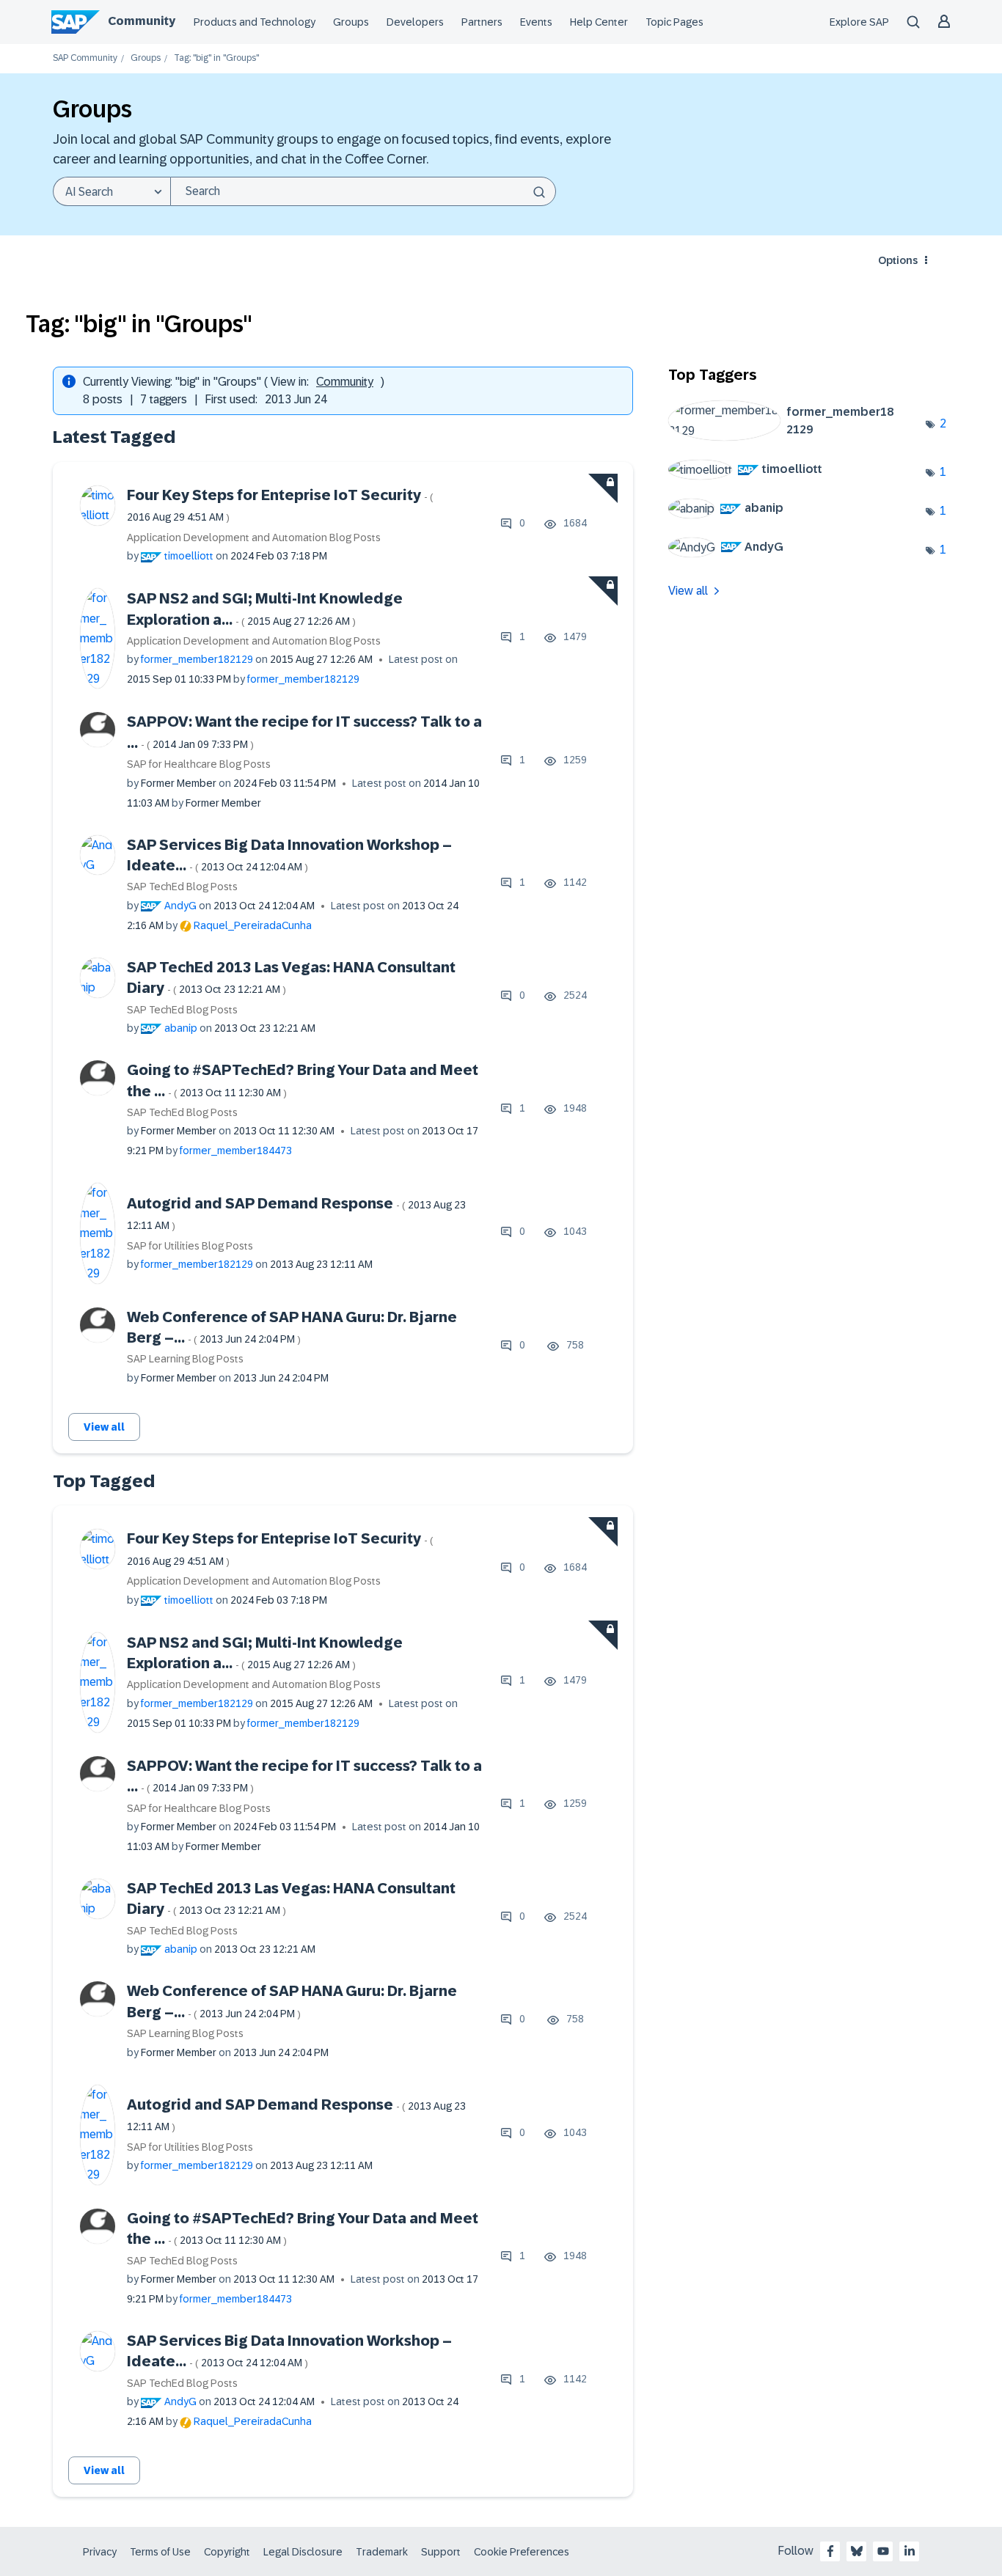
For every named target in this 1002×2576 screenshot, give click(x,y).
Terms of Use (160, 2552)
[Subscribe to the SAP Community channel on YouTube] (883, 2551)
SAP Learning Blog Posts (185, 1359)
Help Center (599, 22)
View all (104, 1427)
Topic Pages (674, 22)
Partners (482, 22)
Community (142, 21)
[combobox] (363, 191)
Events (536, 22)
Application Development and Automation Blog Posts (254, 537)
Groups (351, 22)
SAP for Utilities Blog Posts (190, 1246)
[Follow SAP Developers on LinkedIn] (910, 2551)
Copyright (227, 2552)
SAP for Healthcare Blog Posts (199, 764)
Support (441, 2552)
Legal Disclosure (303, 2552)
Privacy (100, 2552)
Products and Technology (255, 22)
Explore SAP (859, 22)
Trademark (382, 2552)
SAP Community (85, 58)
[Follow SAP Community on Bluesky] (857, 2551)
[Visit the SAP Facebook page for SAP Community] (830, 2551)
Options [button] (898, 260)
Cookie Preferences (522, 2552)
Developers (415, 22)
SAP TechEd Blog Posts (182, 887)
